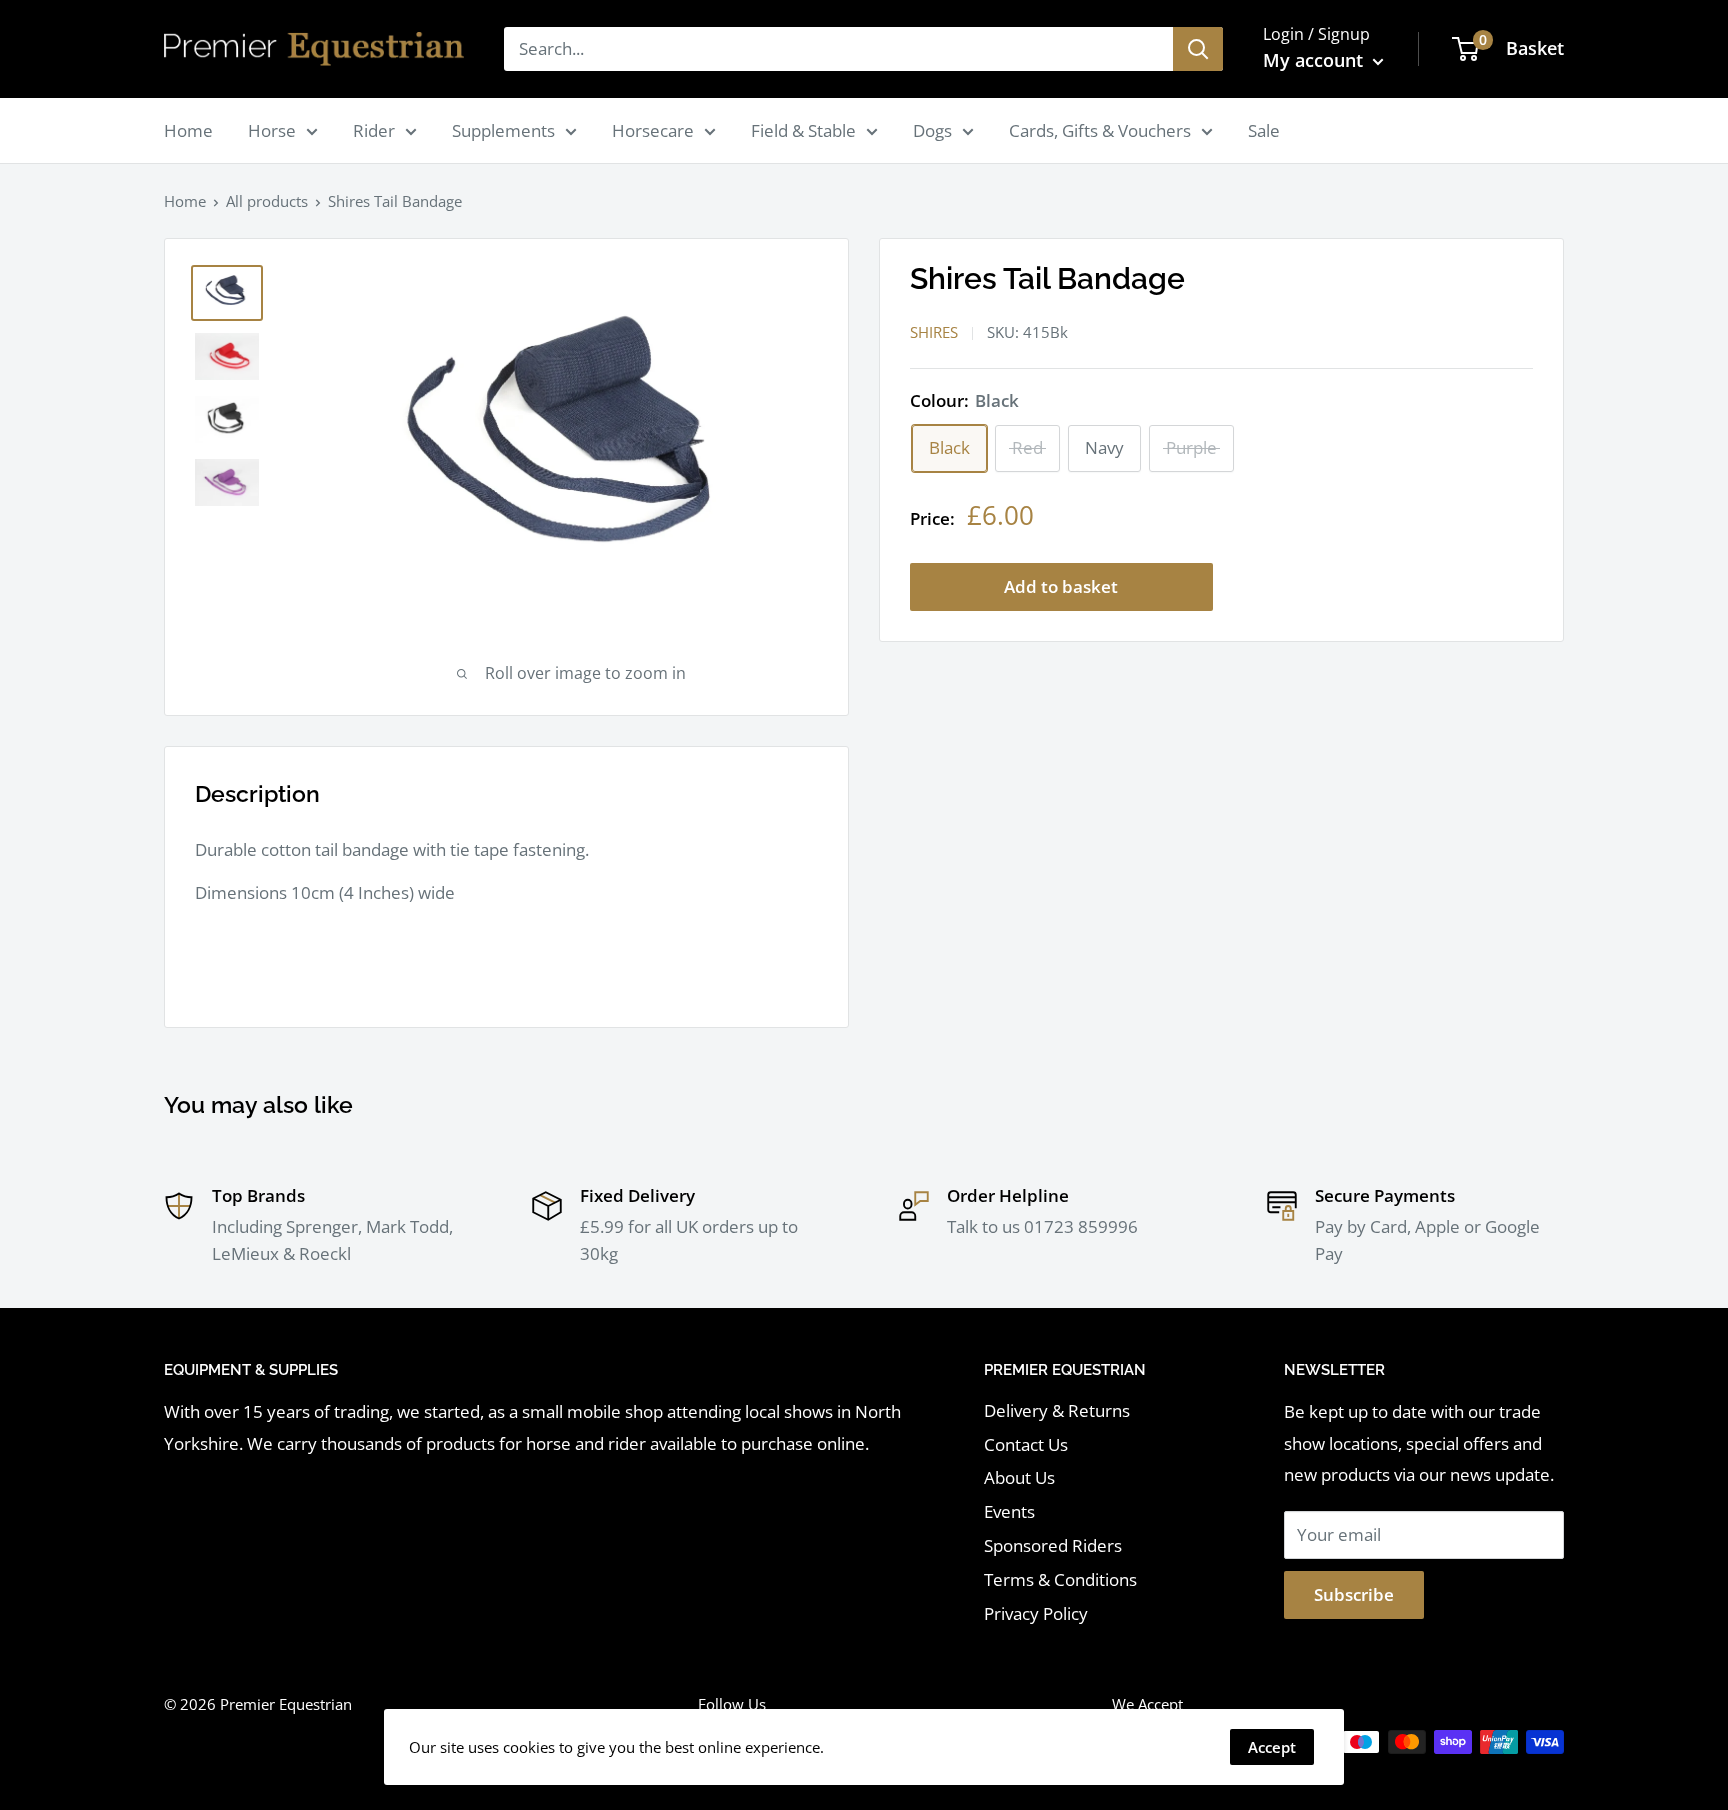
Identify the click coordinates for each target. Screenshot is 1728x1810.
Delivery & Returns (1057, 1410)
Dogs (932, 130)
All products (267, 201)
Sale (1264, 130)
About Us (1019, 1477)
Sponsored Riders (1053, 1545)
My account (1315, 60)
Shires (934, 332)
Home (188, 130)
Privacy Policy (1036, 1613)
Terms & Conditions (1060, 1579)
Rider (374, 130)
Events (1009, 1511)
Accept (1272, 1747)
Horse (272, 130)
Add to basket (1061, 586)
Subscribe (1354, 1594)
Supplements (503, 130)
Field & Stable (803, 130)
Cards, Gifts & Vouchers (1100, 130)
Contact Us (1026, 1444)
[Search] (1198, 49)
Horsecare (653, 130)
